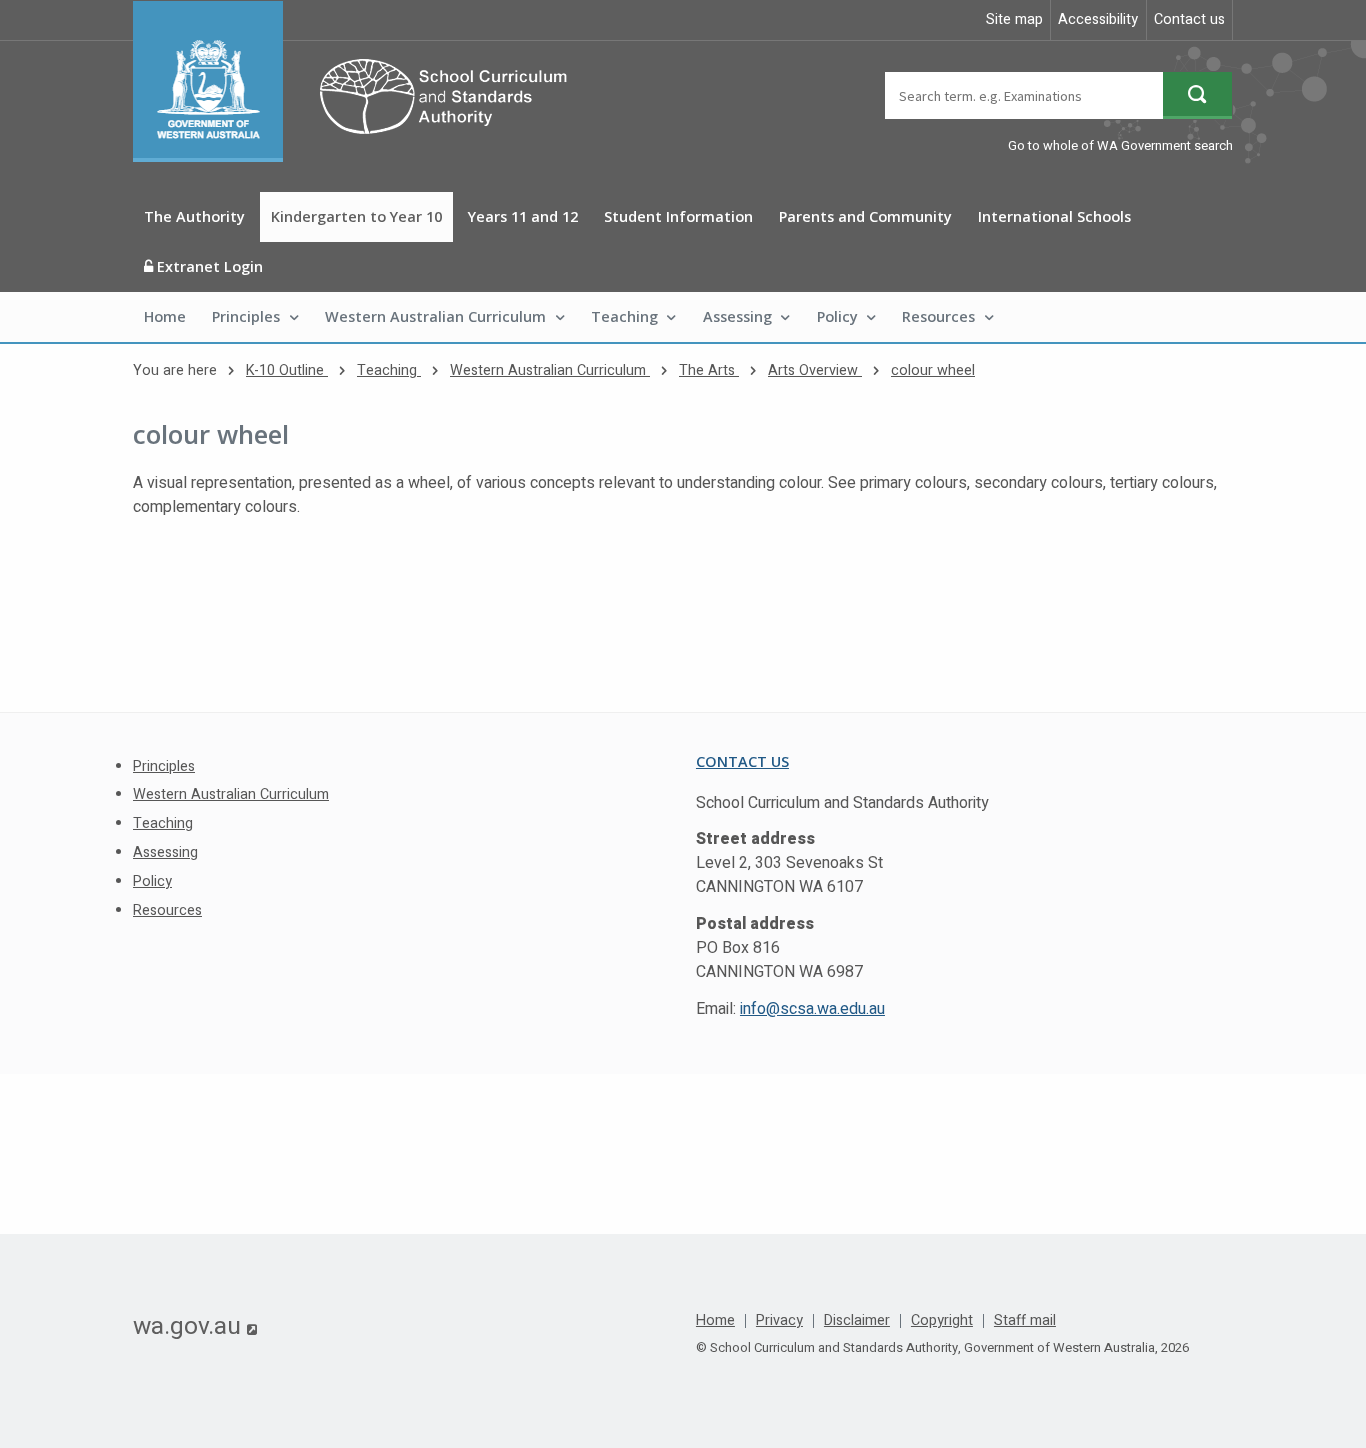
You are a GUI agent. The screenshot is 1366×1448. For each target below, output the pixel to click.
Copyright (942, 1321)
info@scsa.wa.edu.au (812, 1009)
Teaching (624, 316)
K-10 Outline (287, 370)
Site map (1014, 19)
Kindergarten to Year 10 (356, 216)
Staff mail (1025, 1321)
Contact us (1189, 19)
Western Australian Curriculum (435, 316)
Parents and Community (865, 216)
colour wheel (933, 370)
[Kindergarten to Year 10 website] (360, 81)
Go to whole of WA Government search (1120, 145)
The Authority (194, 216)
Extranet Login (208, 266)
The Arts (709, 370)
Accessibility (1098, 19)
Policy (837, 316)
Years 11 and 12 (523, 216)
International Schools (1054, 216)
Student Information (678, 216)
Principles (246, 316)
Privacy (779, 1321)
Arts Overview (815, 370)
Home (165, 316)
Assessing (737, 316)
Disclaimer (857, 1321)
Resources (938, 316)
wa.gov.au (195, 1326)
